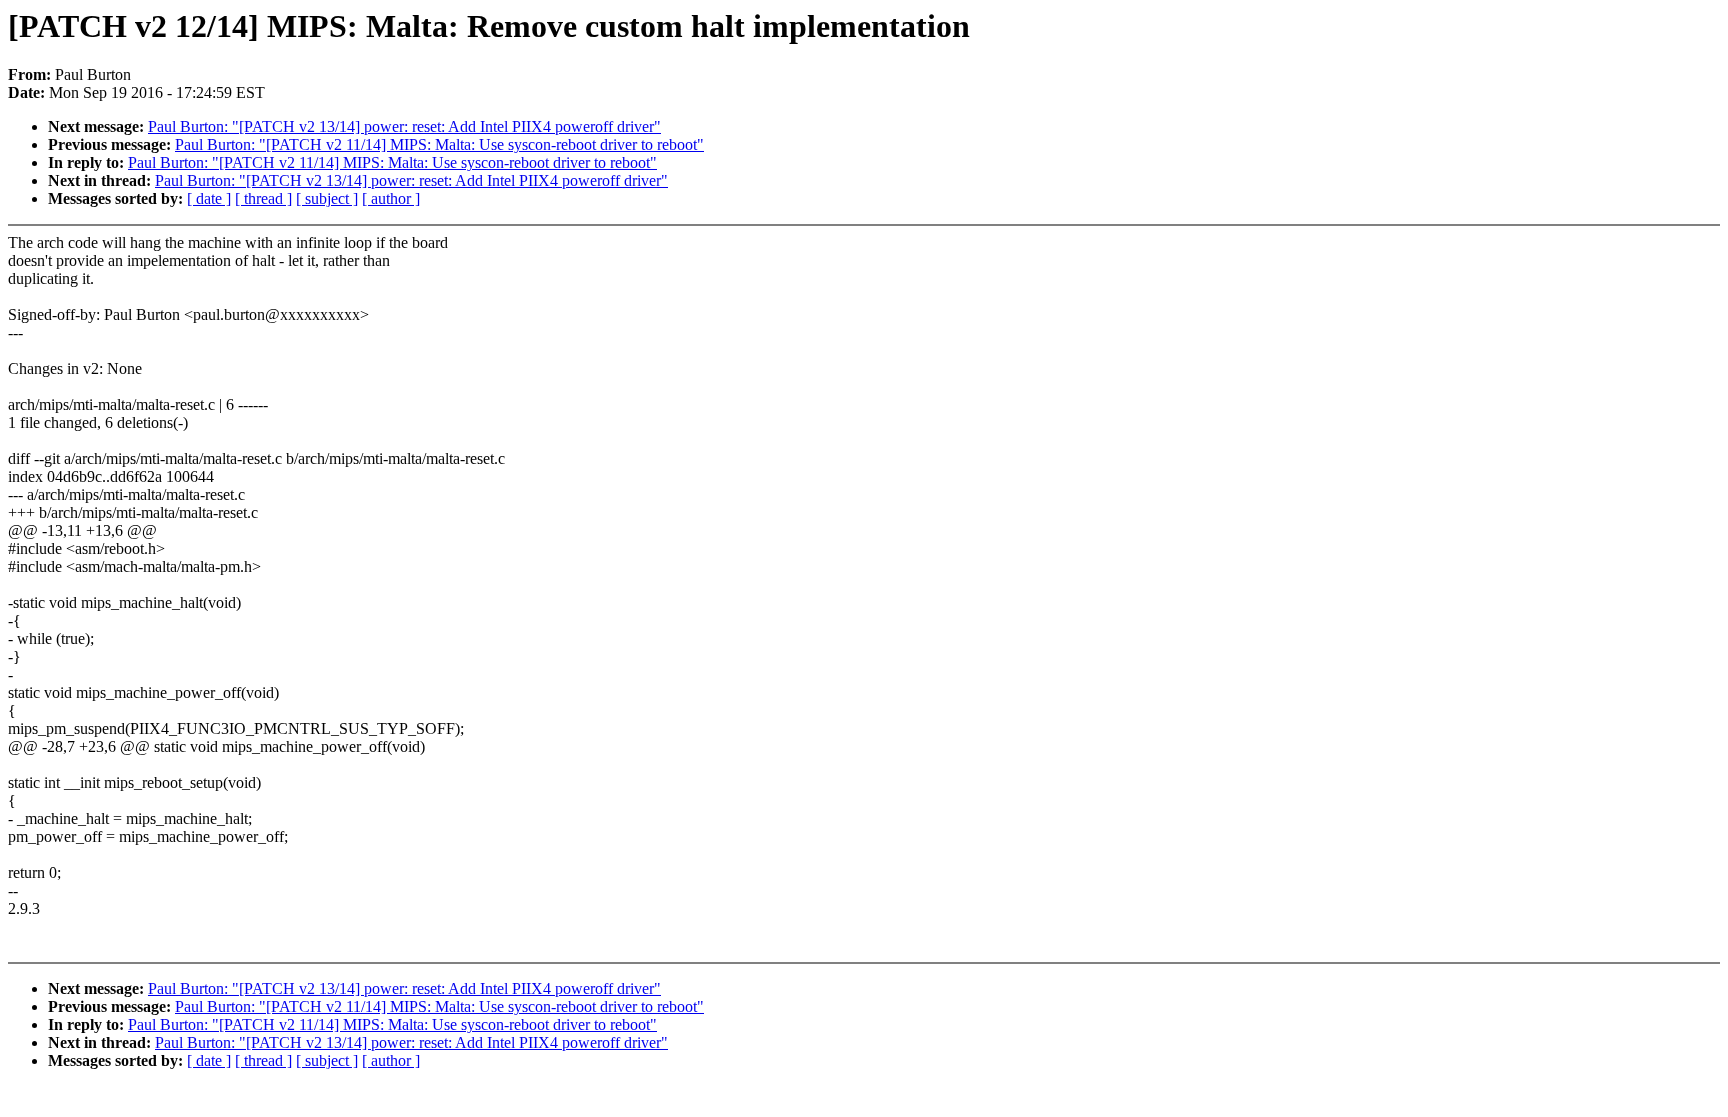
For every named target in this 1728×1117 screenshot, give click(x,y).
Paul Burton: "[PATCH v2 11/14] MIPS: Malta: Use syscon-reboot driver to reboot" (439, 144)
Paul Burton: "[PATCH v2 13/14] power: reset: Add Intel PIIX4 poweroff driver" (404, 126)
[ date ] (209, 198)
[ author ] (391, 198)
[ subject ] (327, 198)
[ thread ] (263, 198)
